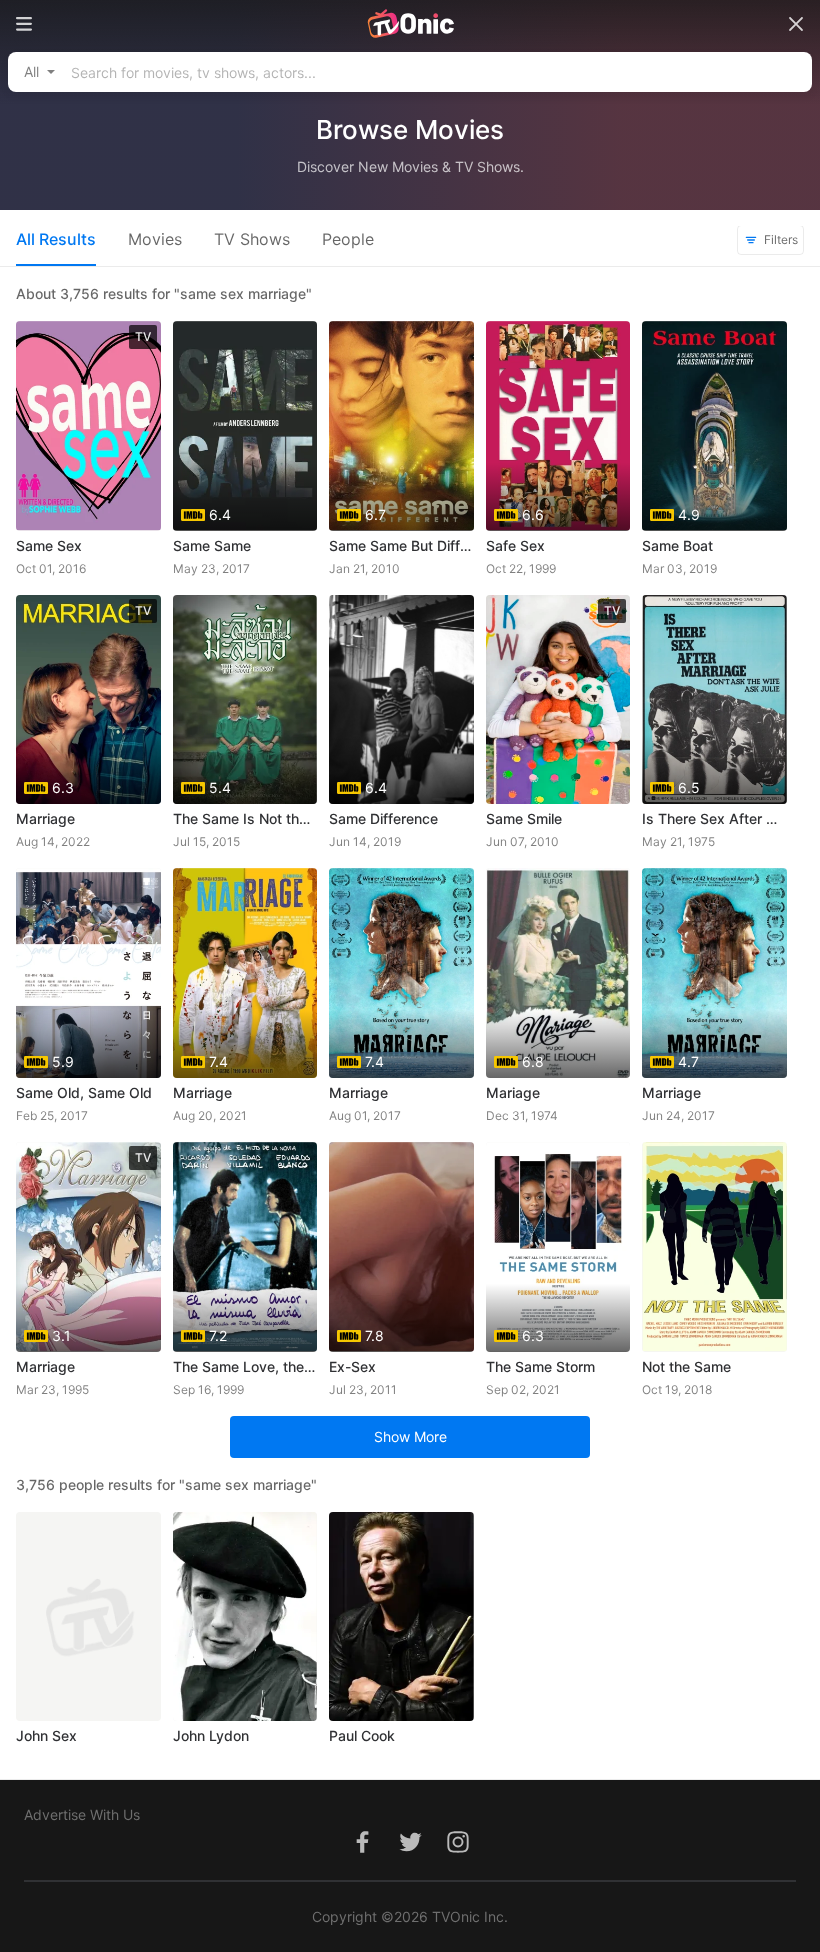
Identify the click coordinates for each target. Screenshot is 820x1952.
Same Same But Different (401, 545)
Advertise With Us (82, 1814)
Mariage (513, 1092)
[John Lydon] (245, 1617)
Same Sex (49, 545)
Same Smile (524, 818)
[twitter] (410, 1852)
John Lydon (211, 1735)
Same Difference (383, 818)
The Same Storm (540, 1366)
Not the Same (686, 1366)
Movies (155, 239)
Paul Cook (362, 1735)
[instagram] (458, 1852)
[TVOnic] (410, 24)
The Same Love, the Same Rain (245, 1366)
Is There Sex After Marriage (714, 818)
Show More (410, 1436)
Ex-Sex (352, 1366)
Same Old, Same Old (84, 1092)
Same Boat (677, 545)
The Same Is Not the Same (245, 818)
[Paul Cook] (401, 1617)
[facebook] (362, 1852)
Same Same (212, 545)
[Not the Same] (714, 1247)
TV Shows (252, 239)
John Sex (46, 1735)
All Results (56, 239)
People (348, 239)
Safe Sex (515, 545)
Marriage (45, 818)
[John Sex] (88, 1617)
